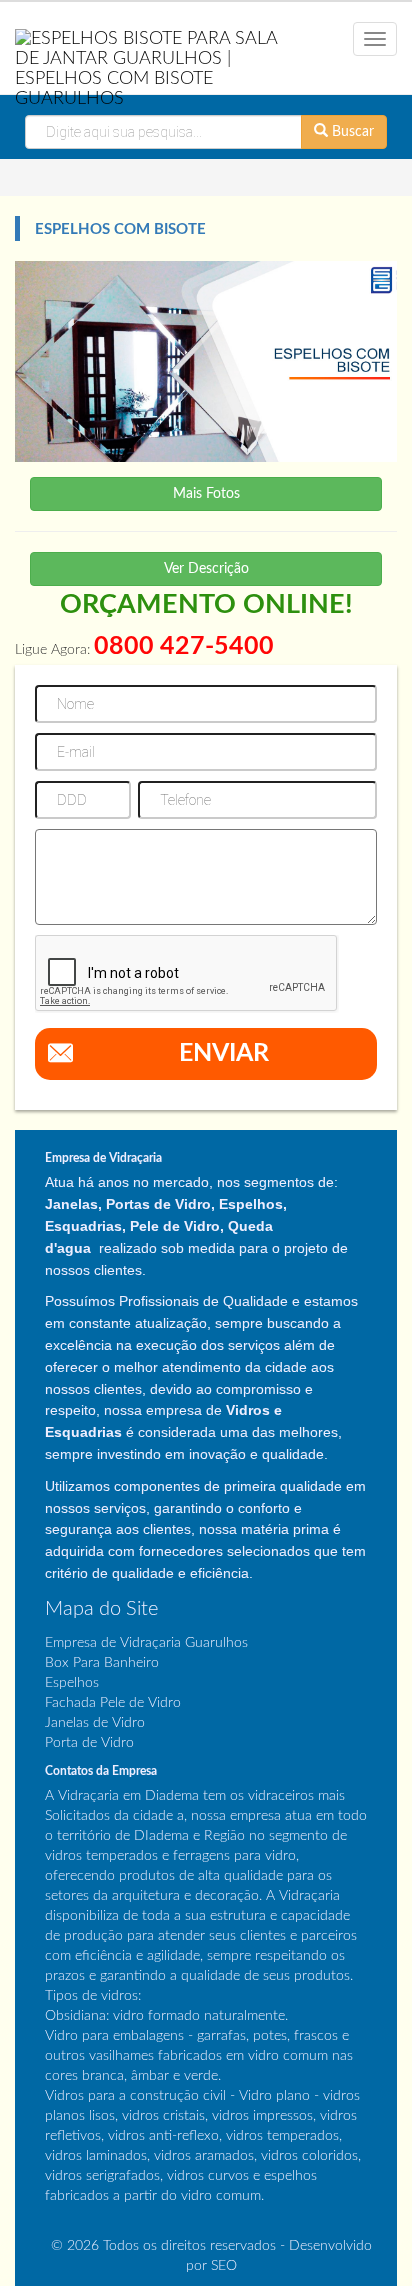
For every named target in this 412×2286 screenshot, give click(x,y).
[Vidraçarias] (154, 63)
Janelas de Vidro (95, 1723)
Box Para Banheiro (102, 1663)
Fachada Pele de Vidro (113, 1703)
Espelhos (72, 1683)
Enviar (224, 1053)
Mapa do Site (101, 1609)
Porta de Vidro (89, 1743)
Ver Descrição (206, 569)
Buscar (351, 132)
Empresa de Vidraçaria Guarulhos (146, 1643)
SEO (224, 2266)
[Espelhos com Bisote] (206, 361)
